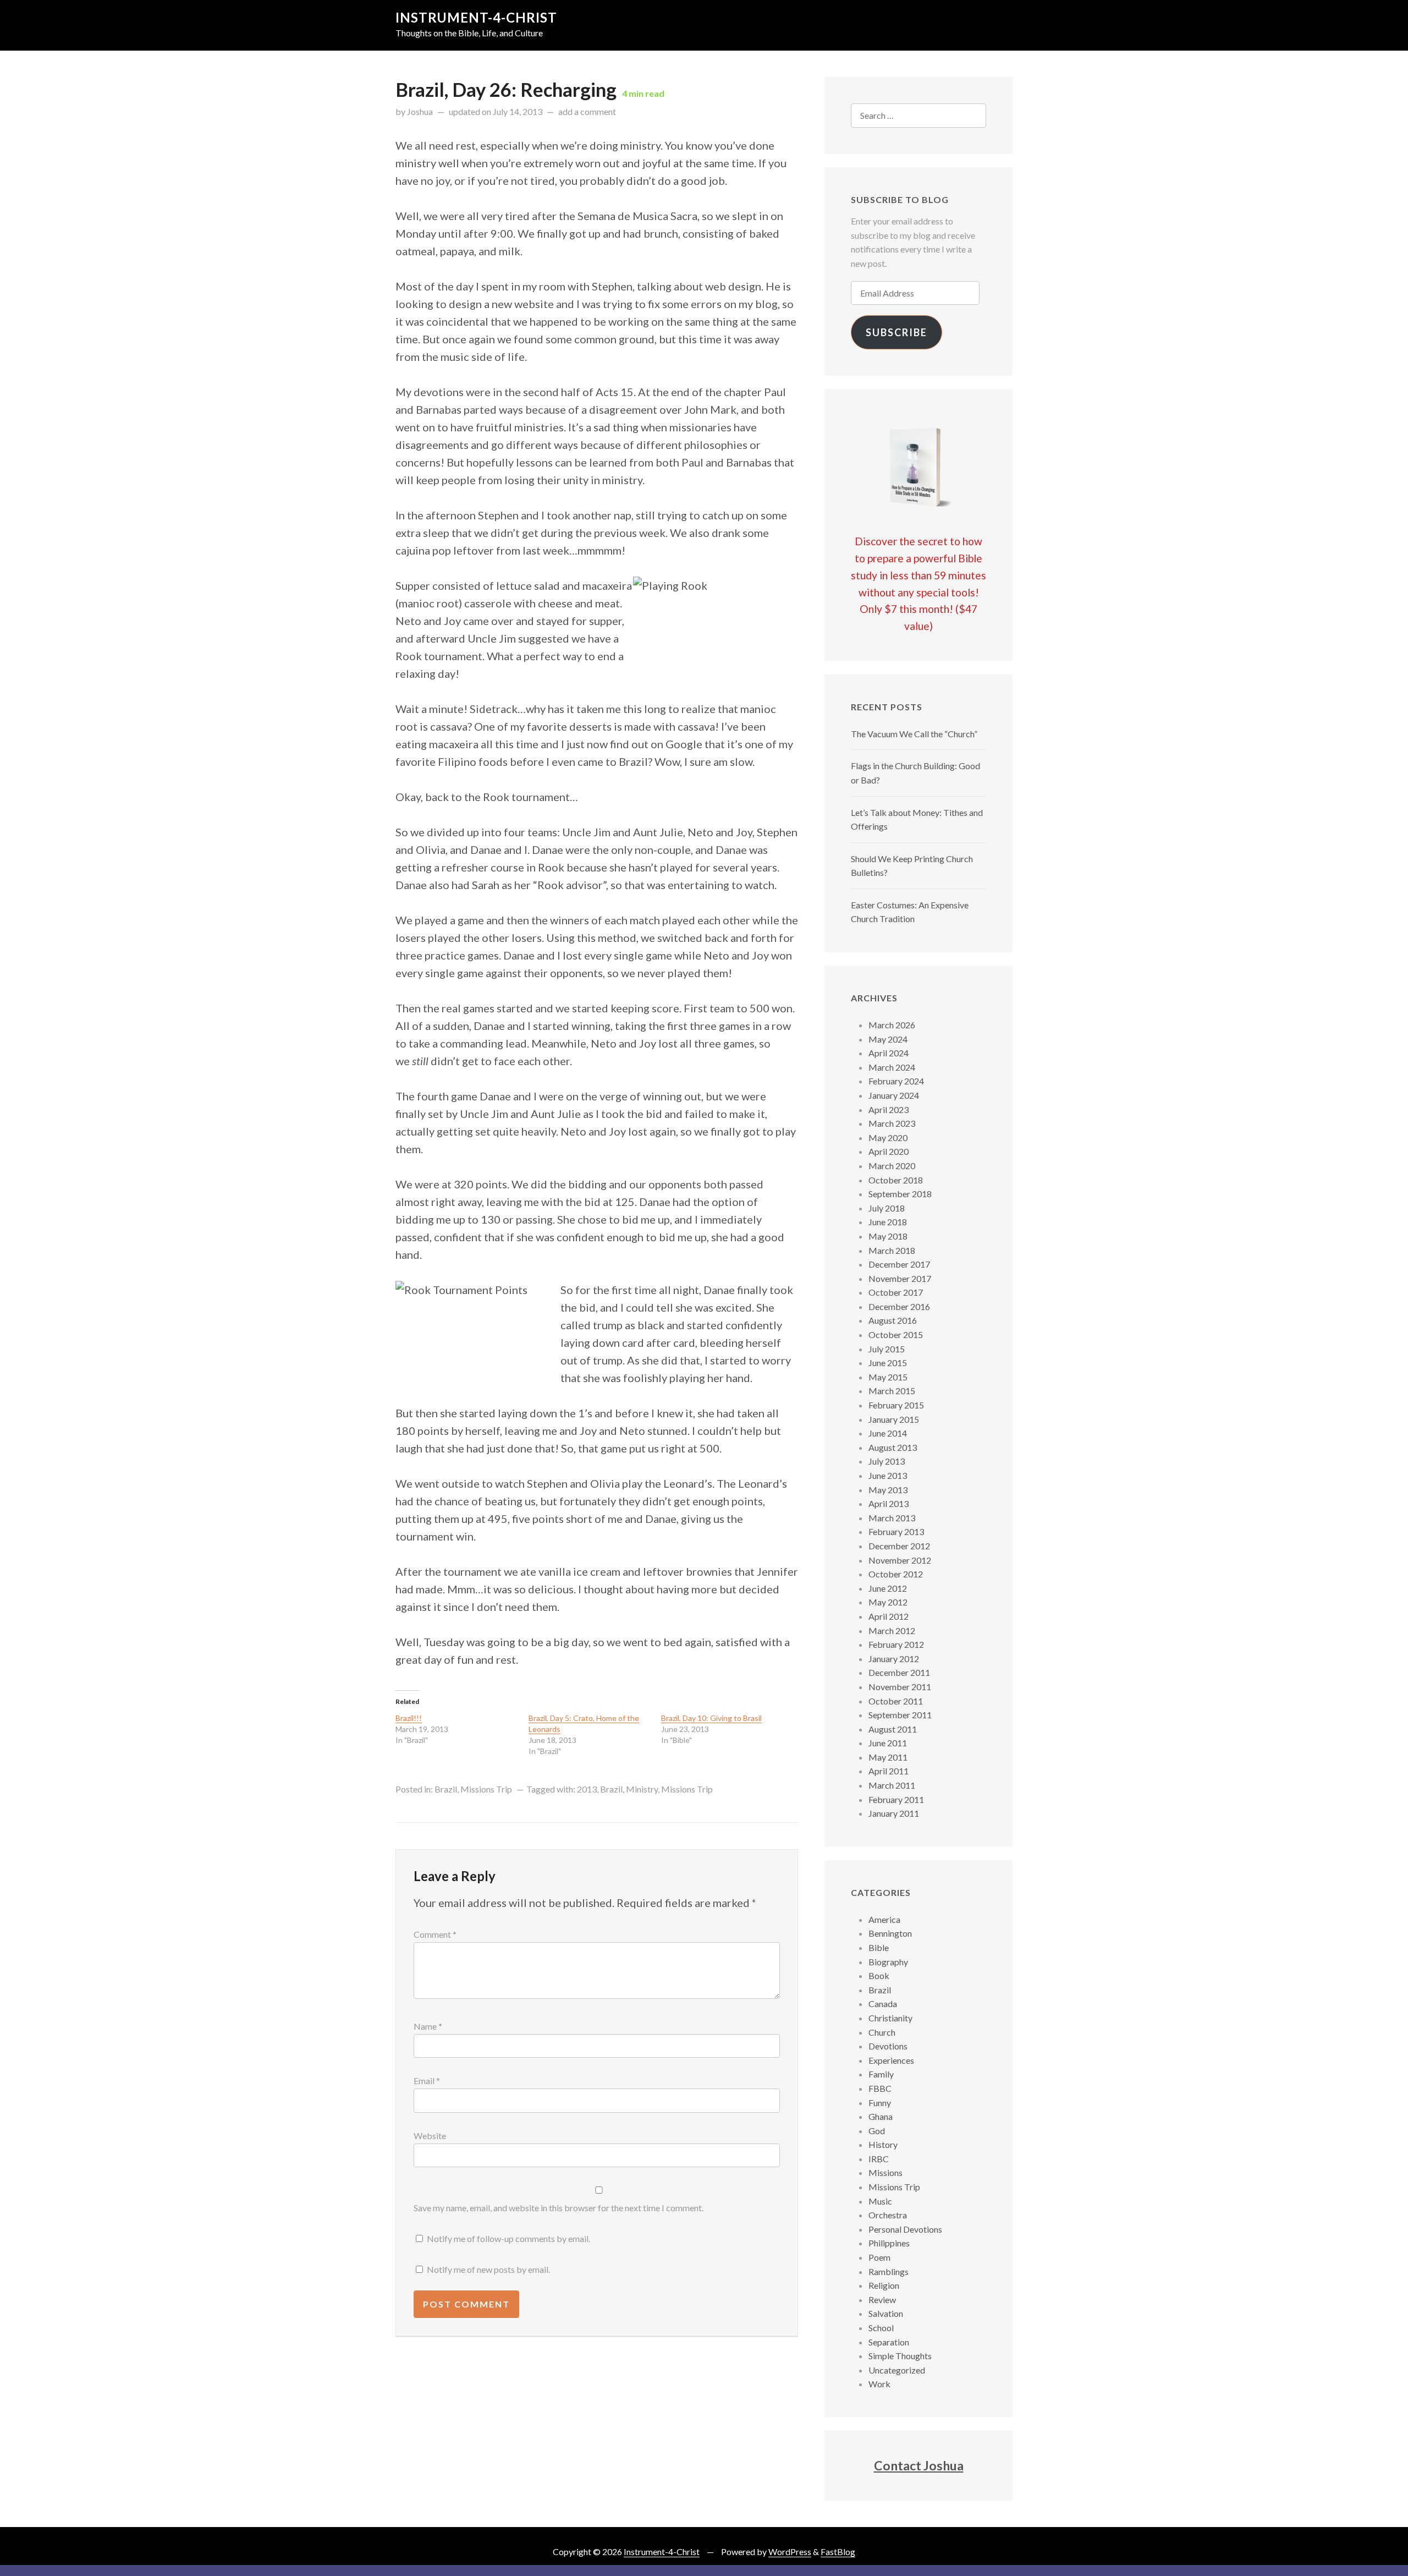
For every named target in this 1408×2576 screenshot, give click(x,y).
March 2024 (892, 1067)
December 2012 (899, 1546)
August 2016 (893, 1320)
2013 (587, 1789)
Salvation (886, 2313)
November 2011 (900, 1687)
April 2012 (889, 1616)
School (881, 2328)
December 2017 (899, 1264)
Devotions (888, 2046)
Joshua (420, 111)
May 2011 (888, 1757)
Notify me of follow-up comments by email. (508, 2238)
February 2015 (896, 1405)
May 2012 (888, 1602)
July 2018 (887, 1208)
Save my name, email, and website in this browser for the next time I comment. (559, 2208)
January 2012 (894, 1659)
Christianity (890, 2018)
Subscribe (897, 332)
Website (430, 2136)
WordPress (790, 2552)
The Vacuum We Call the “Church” (914, 734)
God (877, 2131)
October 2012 (896, 1574)
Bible (879, 1947)
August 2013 (893, 1447)
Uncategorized (897, 2370)
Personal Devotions (905, 2229)
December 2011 (899, 1672)
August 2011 (893, 1729)
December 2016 (899, 1306)
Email (427, 2081)
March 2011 (892, 1785)
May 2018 (888, 1236)
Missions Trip (486, 1789)
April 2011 (889, 1771)
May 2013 (888, 1490)
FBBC (880, 2088)
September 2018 (900, 1194)
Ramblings (889, 2271)
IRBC (879, 2159)
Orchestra (888, 2215)
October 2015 (896, 1334)
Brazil (446, 1789)
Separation (889, 2342)
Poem (879, 2257)
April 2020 (889, 1151)
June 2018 (888, 1222)
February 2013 (896, 1531)
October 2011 (896, 1701)
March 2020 (892, 1166)
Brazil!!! (409, 1718)
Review (882, 2300)
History (883, 2144)
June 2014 (888, 1433)
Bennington (890, 1933)
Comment (435, 1934)
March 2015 (892, 1391)
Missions (886, 2172)
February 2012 (896, 1644)
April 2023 (889, 1109)
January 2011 (894, 1813)
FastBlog (838, 2552)
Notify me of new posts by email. (488, 2269)
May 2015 (888, 1377)
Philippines (889, 2243)
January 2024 (894, 1095)
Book (879, 1975)
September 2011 (900, 1715)
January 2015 (894, 1419)
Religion (884, 2285)
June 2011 (888, 1743)
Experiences (891, 2060)
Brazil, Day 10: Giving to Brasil (711, 1718)
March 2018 (892, 1250)
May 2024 (888, 1039)
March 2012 (892, 1630)
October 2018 (896, 1180)
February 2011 (896, 1799)
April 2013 (889, 1503)
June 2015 (888, 1363)
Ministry (642, 1789)
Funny (880, 2103)
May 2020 (888, 1138)
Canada (883, 2004)
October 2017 (896, 1292)
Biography (888, 1962)
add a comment (587, 111)
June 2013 (888, 1475)
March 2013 (892, 1518)
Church (882, 2032)
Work (879, 2384)
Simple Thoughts (900, 2356)
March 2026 (892, 1025)
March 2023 (892, 1123)
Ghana (881, 2116)
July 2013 (887, 1461)
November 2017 (900, 1278)
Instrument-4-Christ (476, 17)
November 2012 (900, 1560)
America (884, 1919)
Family (881, 2074)
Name (428, 2026)
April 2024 (889, 1053)
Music (880, 2201)
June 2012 (888, 1588)
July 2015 (887, 1349)
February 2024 (896, 1081)
